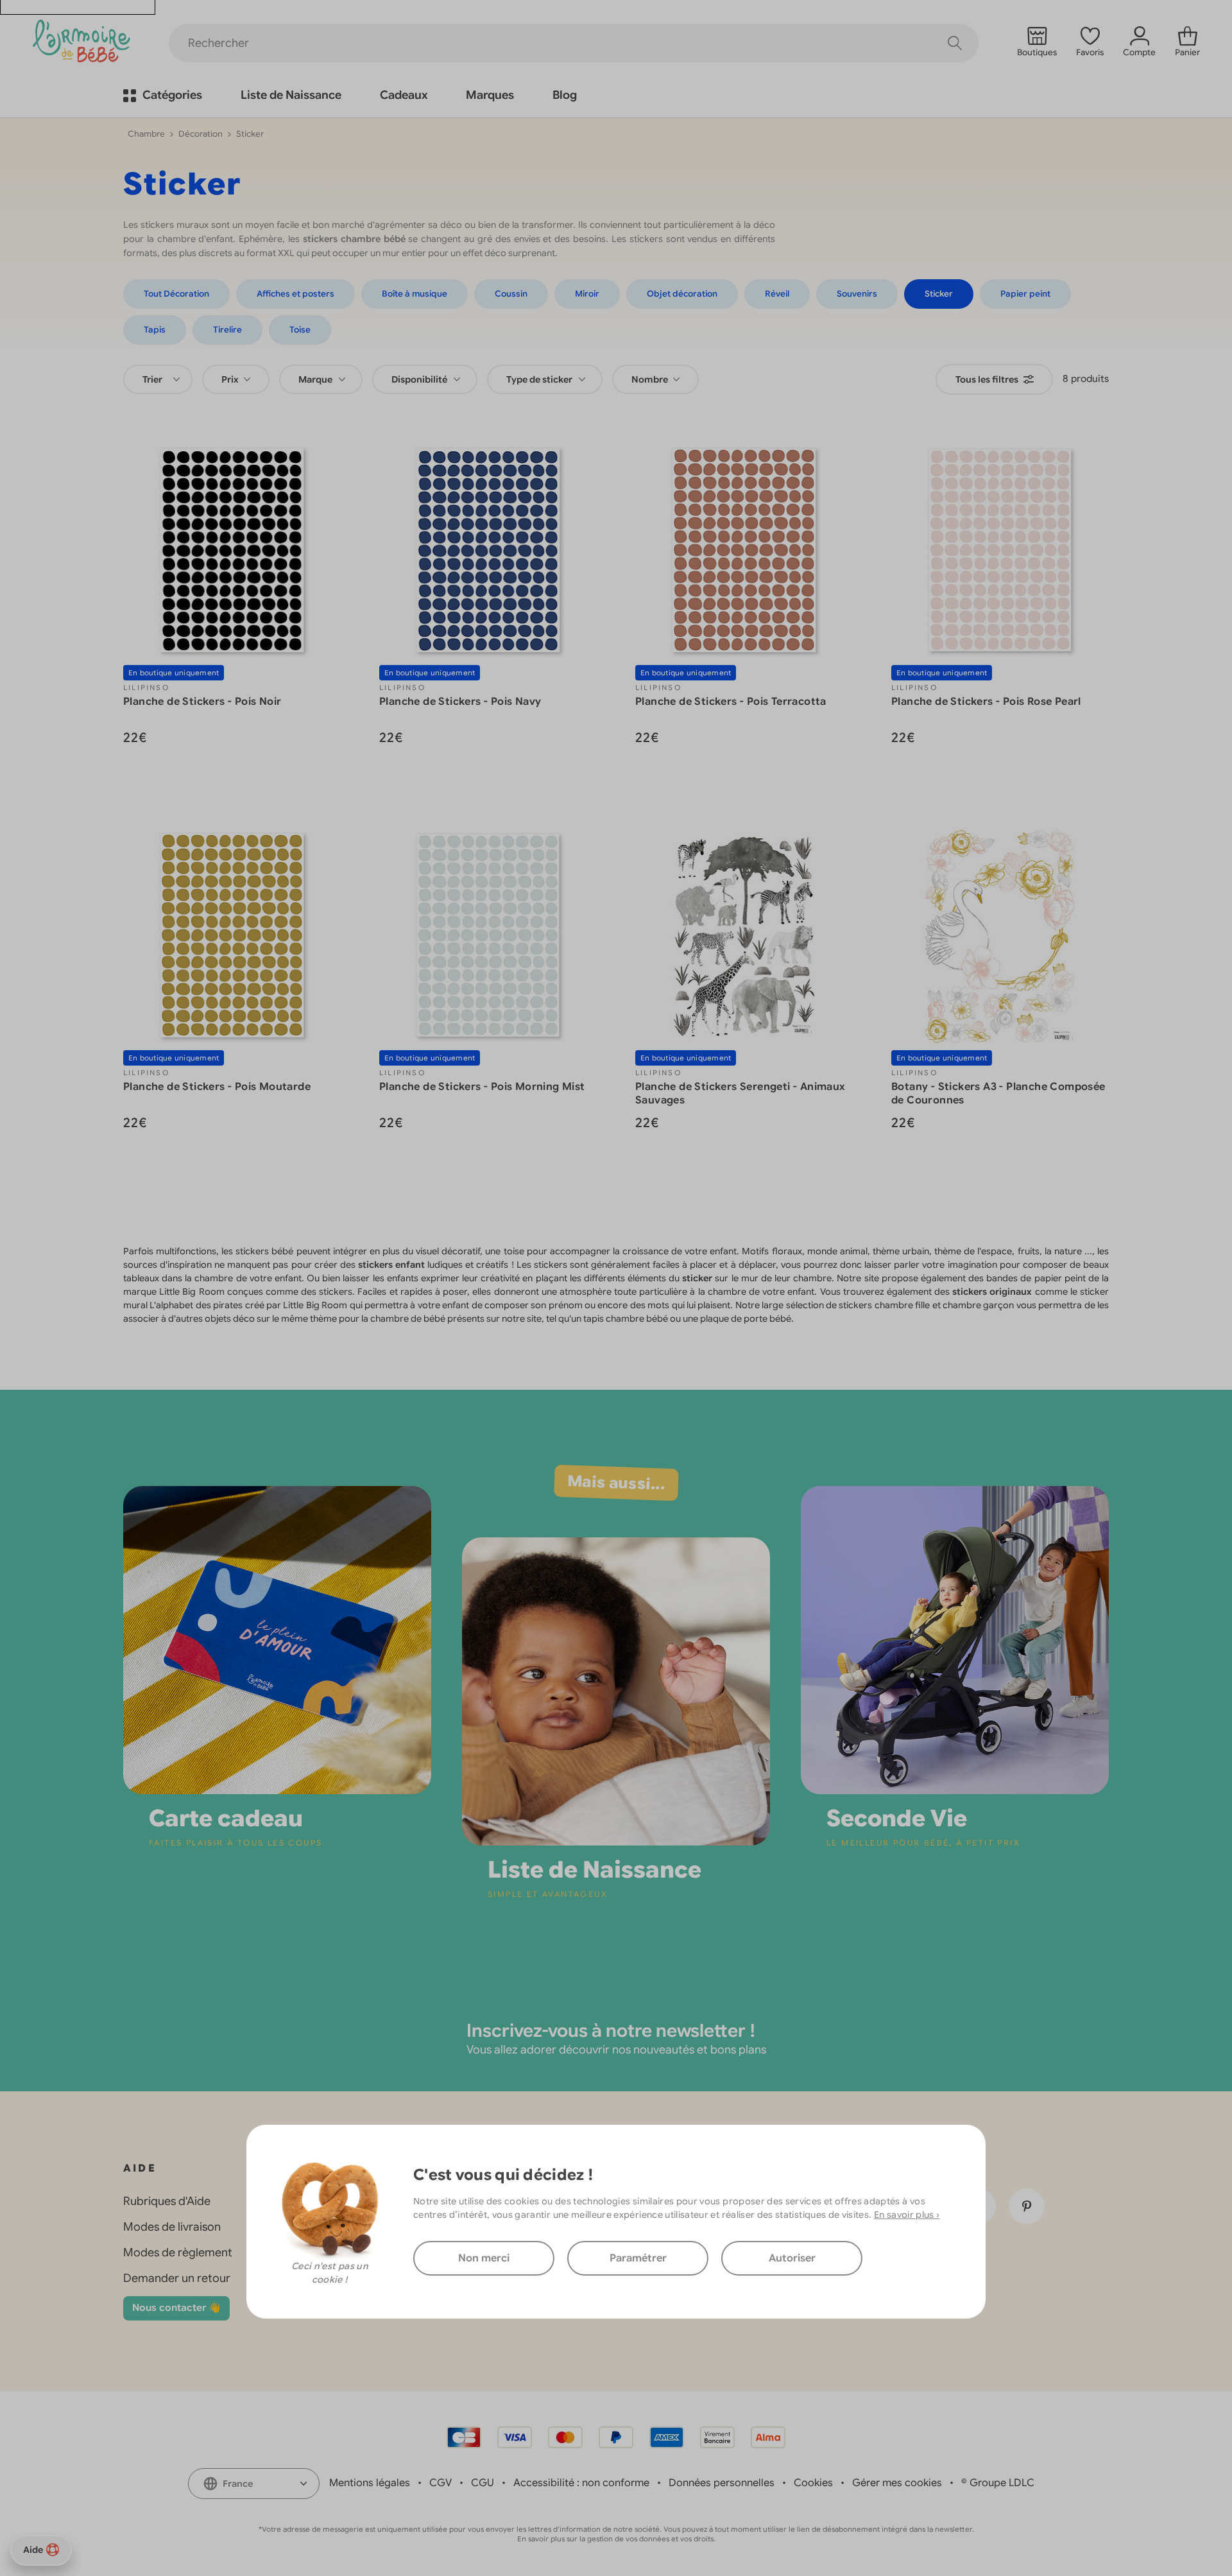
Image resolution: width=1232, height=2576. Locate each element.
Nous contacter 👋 (176, 2308)
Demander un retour (177, 2278)
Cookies (813, 2483)
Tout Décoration (176, 294)
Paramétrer (638, 2258)
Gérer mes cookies (897, 2483)
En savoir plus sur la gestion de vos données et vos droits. (616, 2539)
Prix (231, 379)
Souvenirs (857, 294)
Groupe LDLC (1002, 2483)
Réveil (777, 294)
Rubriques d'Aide (167, 2201)
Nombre (651, 379)
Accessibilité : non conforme (581, 2483)
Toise (300, 330)
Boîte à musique (415, 294)
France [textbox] (238, 2484)
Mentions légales (370, 2483)
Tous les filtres (987, 379)
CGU (483, 2483)
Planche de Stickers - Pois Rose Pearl (986, 702)
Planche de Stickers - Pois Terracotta (731, 702)
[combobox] (158, 379)
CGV (441, 2483)
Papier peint (1025, 294)
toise (514, 1251)
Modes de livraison (172, 2227)
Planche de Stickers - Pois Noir (202, 702)
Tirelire (227, 330)
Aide (33, 2550)
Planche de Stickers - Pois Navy (460, 702)
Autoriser (792, 2258)
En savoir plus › (907, 2214)
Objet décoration (682, 294)
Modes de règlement (178, 2252)
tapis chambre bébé (626, 1318)
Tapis (155, 330)
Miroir (587, 294)
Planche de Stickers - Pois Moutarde (217, 1087)
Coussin (511, 294)
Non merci (484, 2258)
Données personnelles (722, 2483)
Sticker (939, 294)
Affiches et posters (295, 294)
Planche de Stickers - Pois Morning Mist (482, 1087)
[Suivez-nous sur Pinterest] (1027, 2206)
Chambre (146, 134)
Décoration (201, 134)
